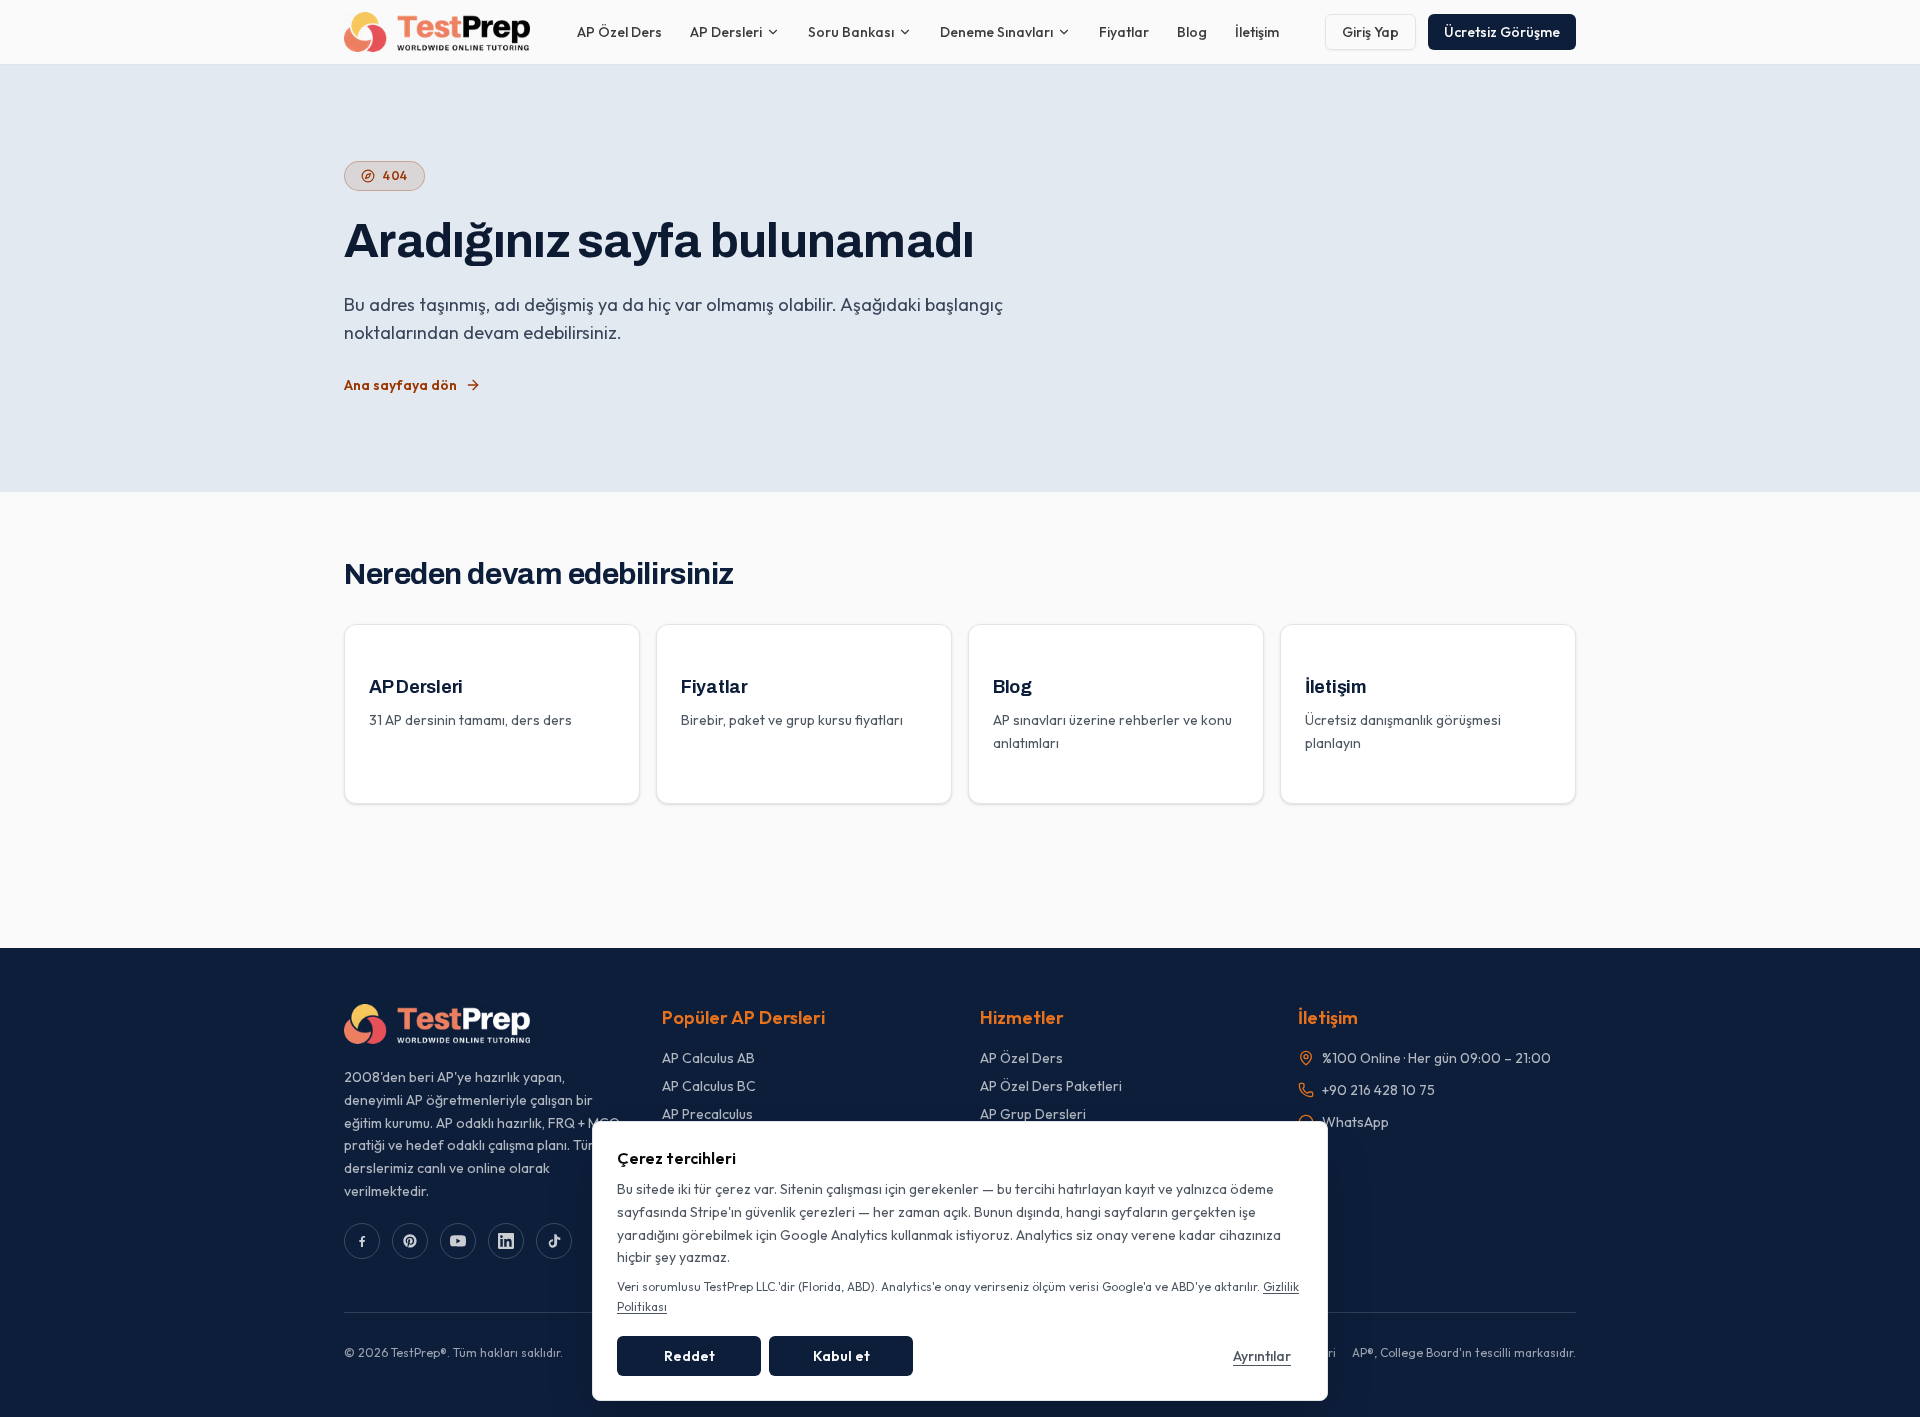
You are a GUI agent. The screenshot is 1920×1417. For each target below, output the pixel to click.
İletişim (1257, 32)
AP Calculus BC (709, 1086)
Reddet (689, 1356)
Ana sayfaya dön (400, 385)
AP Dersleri (726, 32)
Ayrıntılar (1262, 1356)
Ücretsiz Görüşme (1502, 32)
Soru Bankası (851, 32)
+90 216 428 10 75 (1378, 1090)
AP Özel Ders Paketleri (1051, 1086)
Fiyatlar (1124, 32)
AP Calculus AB (708, 1058)
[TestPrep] (437, 32)
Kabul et (841, 1356)
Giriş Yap (1370, 32)
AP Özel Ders (619, 32)
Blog (1192, 32)
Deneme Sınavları (996, 32)
